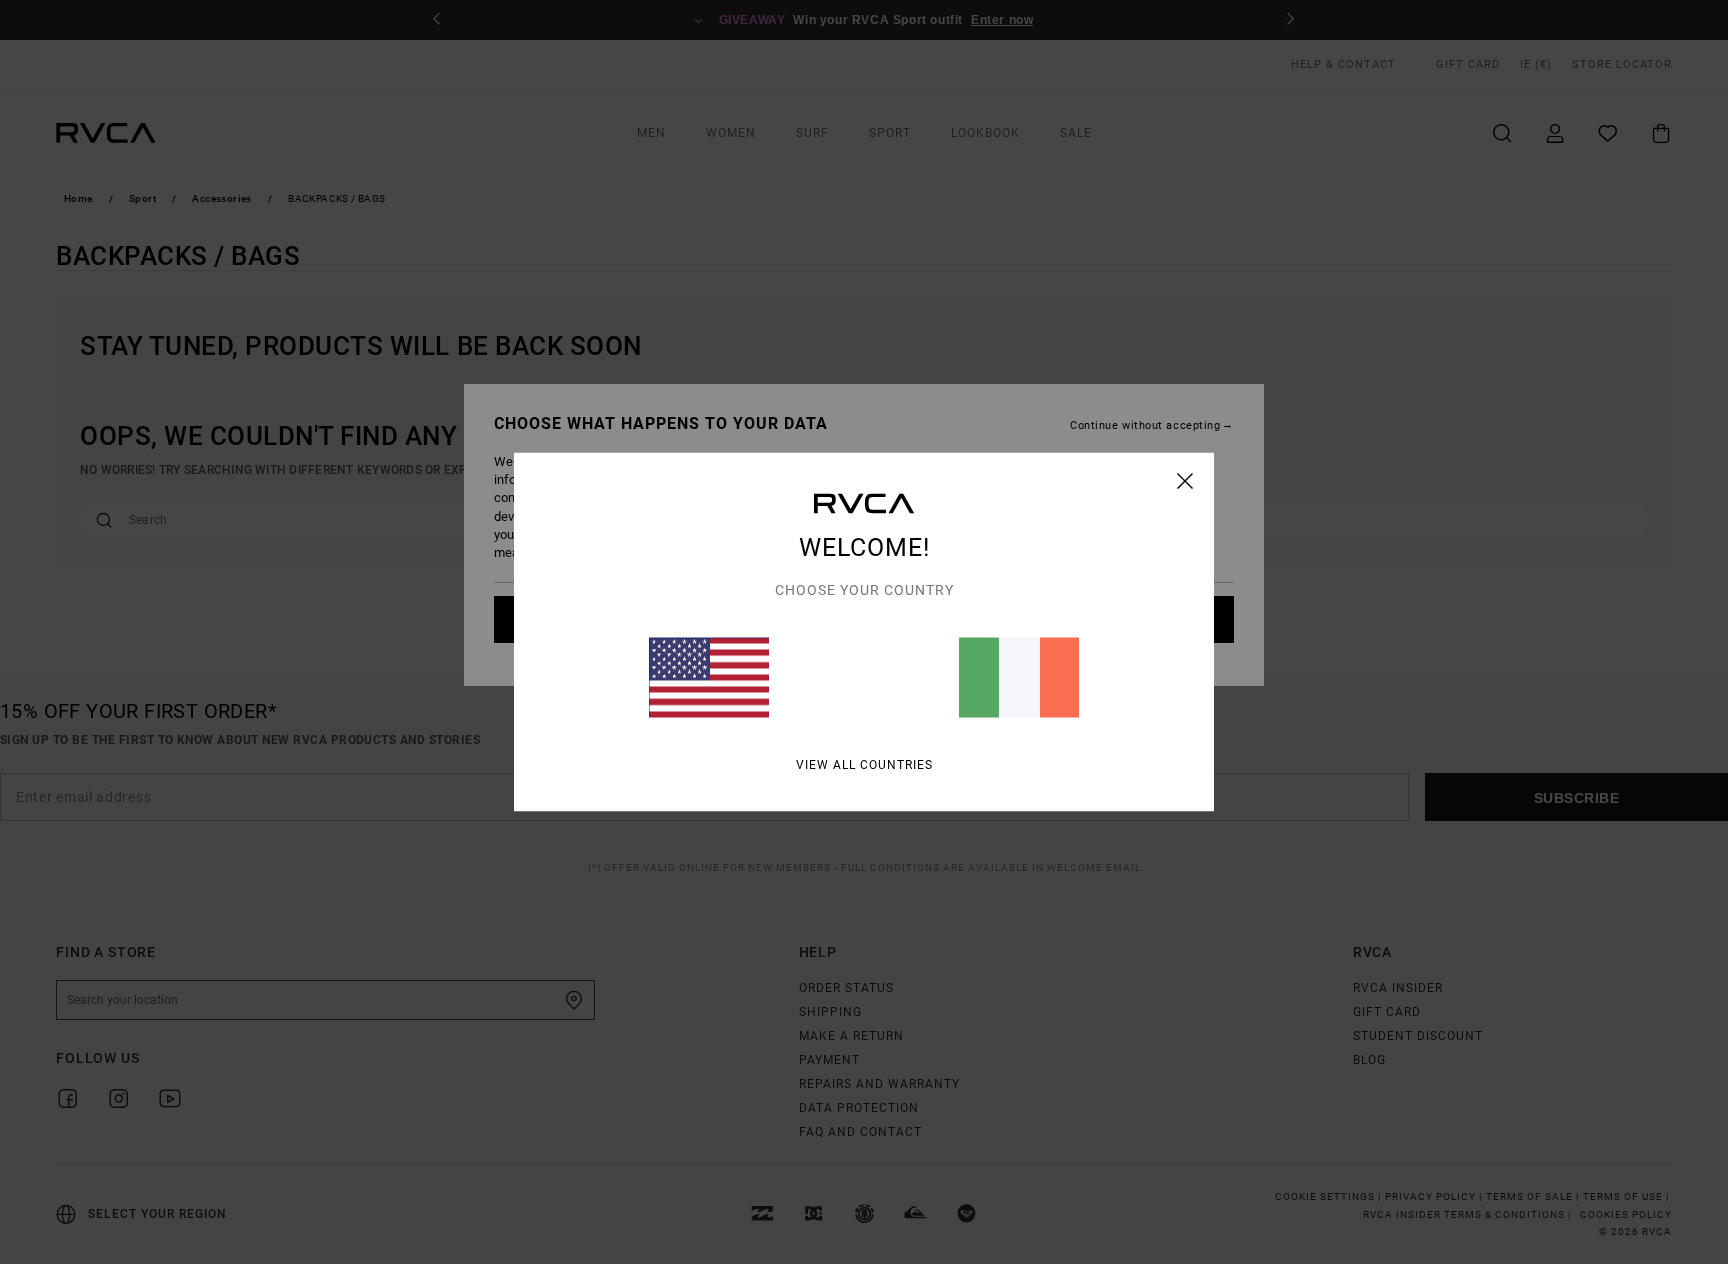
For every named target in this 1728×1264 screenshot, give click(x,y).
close (1185, 481)
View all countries (864, 765)
